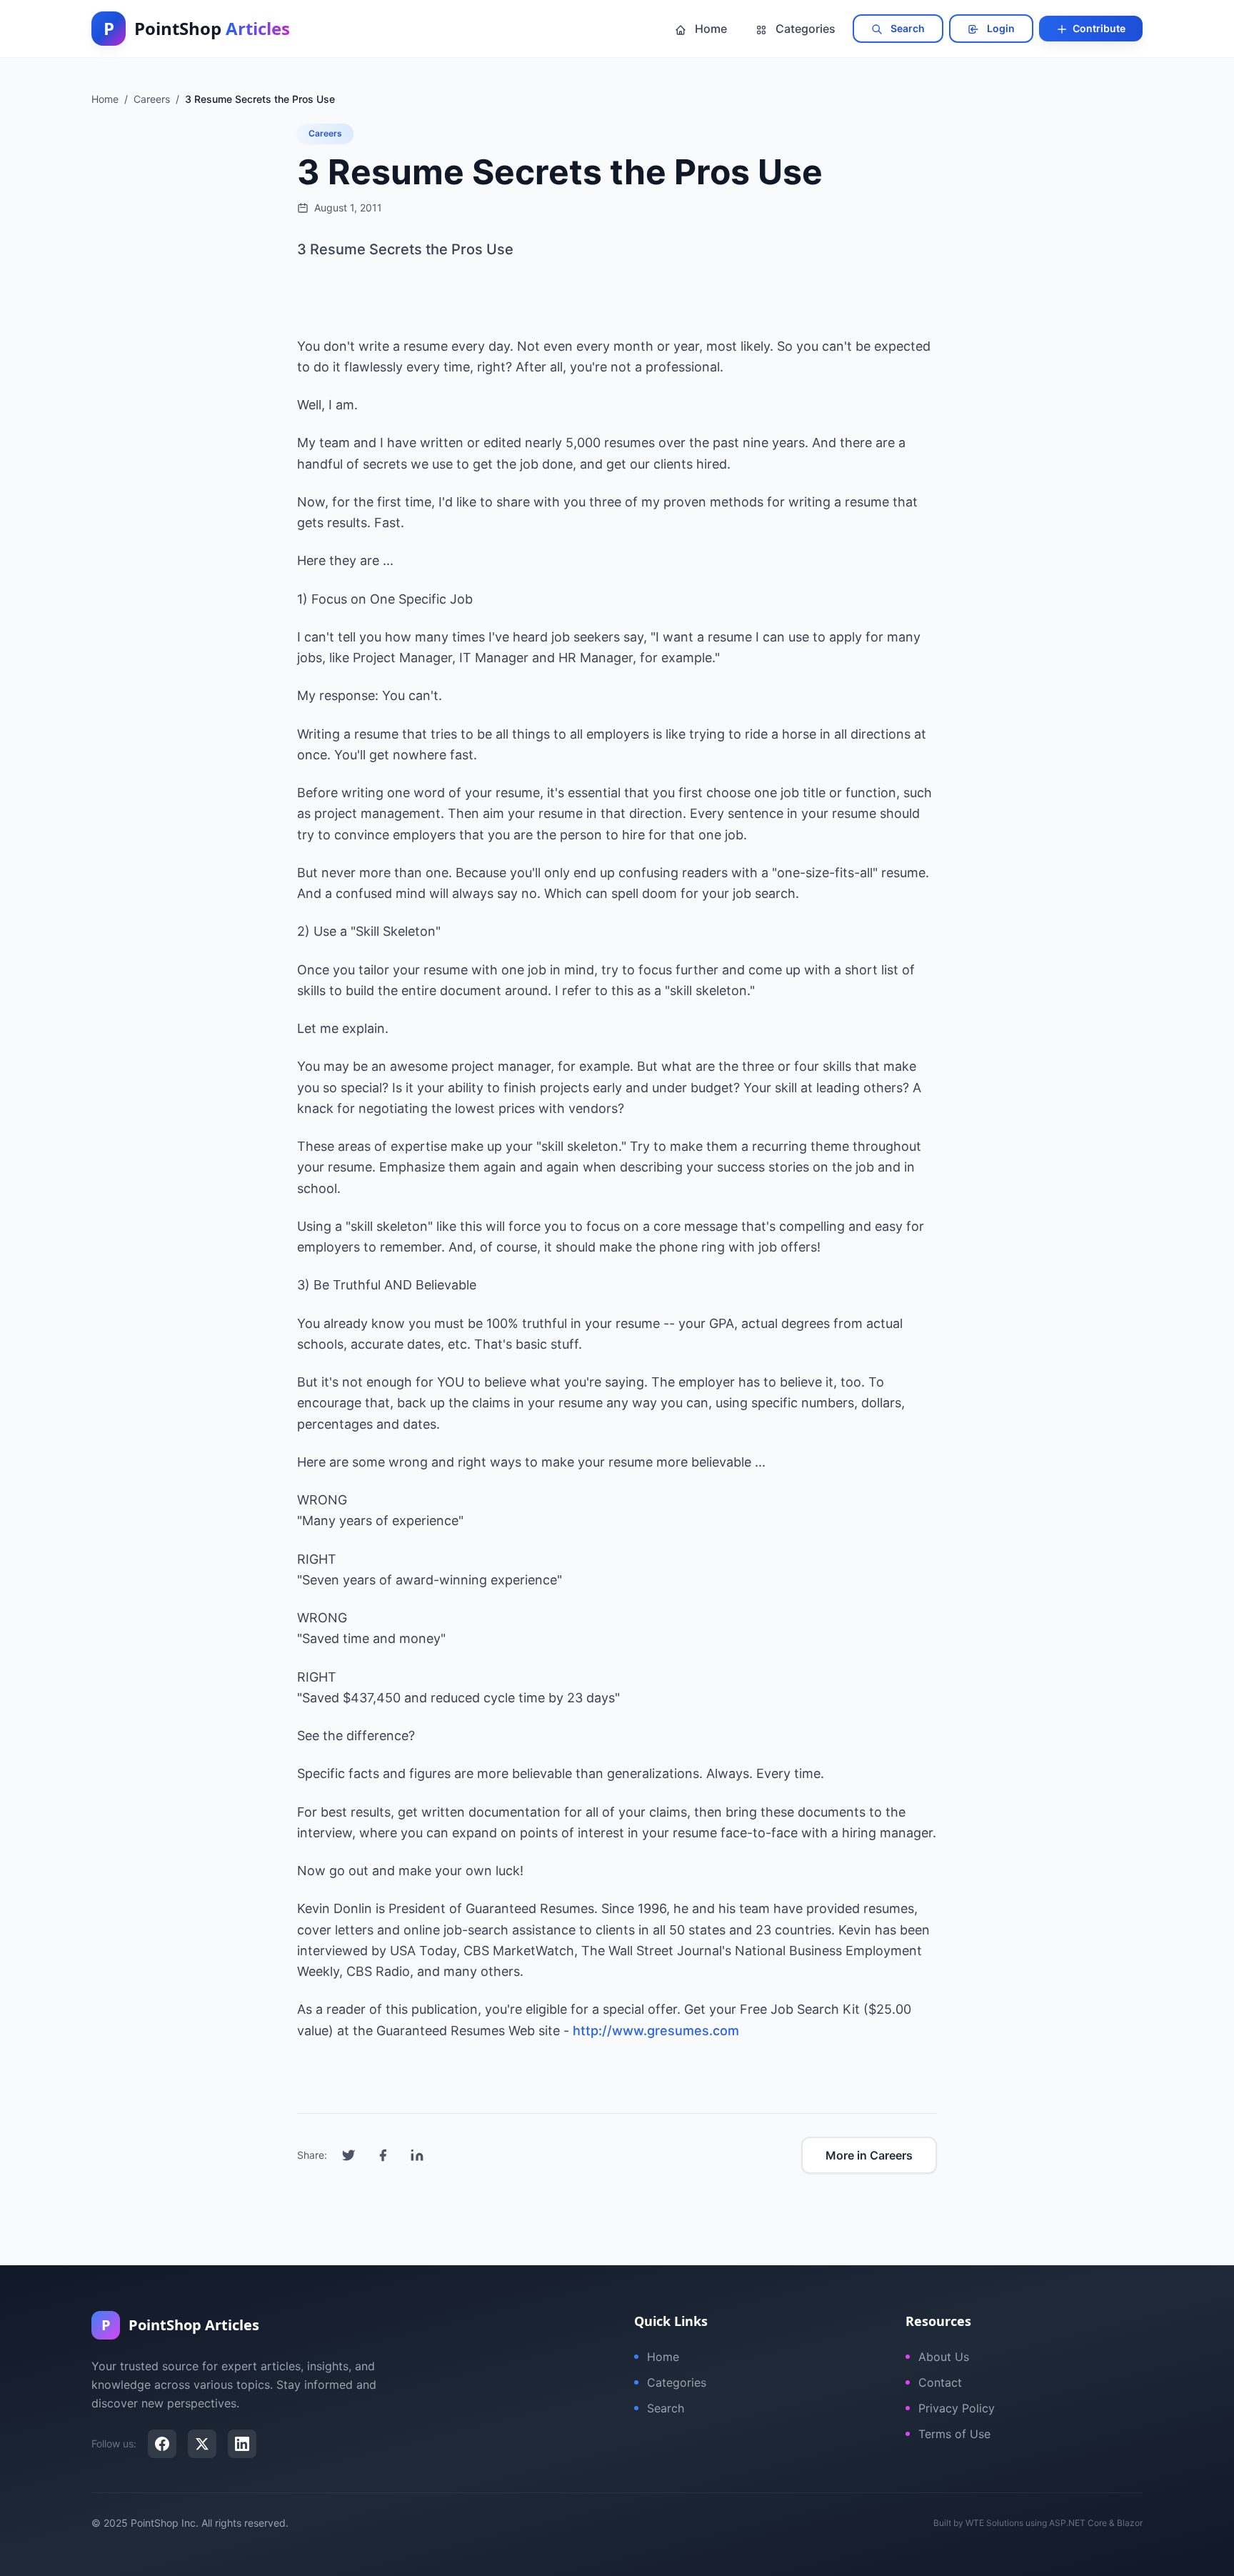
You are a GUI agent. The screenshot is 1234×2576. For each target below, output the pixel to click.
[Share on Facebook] (383, 2155)
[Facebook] (162, 2444)
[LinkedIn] (242, 2444)
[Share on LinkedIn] (417, 2155)
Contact (940, 2382)
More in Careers (869, 2155)
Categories (804, 29)
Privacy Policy (957, 2408)
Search (907, 28)
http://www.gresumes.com (656, 2031)
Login (1000, 28)
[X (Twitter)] (202, 2444)
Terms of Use (954, 2434)
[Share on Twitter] (348, 2155)
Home (709, 29)
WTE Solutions (994, 2523)
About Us (944, 2357)
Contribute (1098, 28)
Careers (325, 133)
